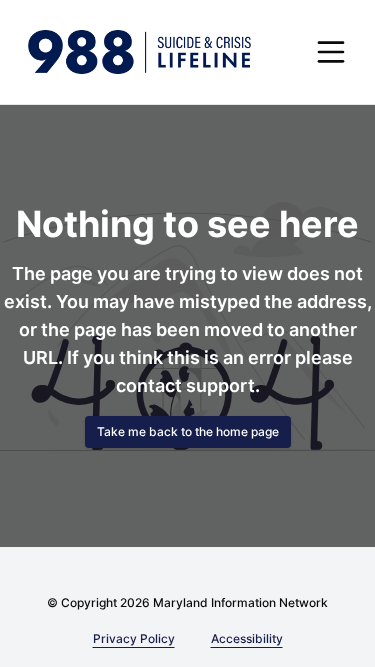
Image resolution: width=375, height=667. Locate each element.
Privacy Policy (134, 638)
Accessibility (243, 638)
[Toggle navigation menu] (331, 52)
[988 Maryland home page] (139, 52)
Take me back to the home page (188, 431)
